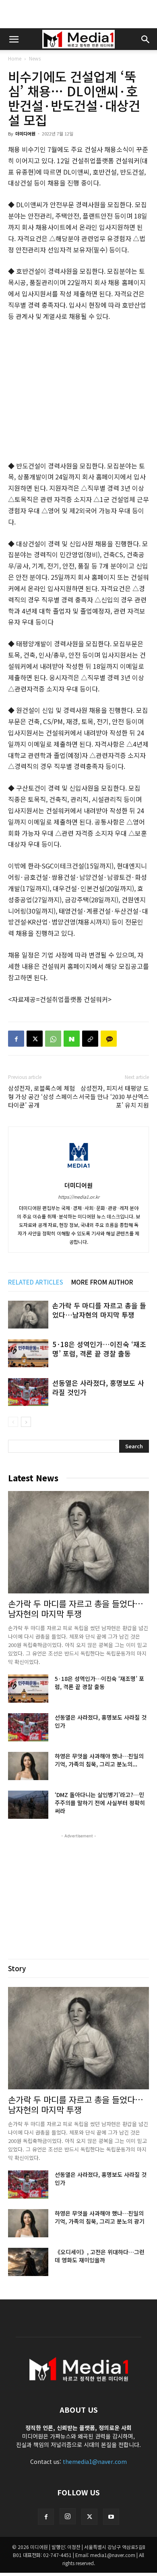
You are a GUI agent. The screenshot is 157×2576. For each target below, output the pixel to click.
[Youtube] (111, 2517)
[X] (35, 1039)
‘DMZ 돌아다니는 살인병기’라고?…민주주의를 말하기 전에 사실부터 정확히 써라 (100, 1803)
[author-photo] (78, 1174)
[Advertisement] (78, 14)
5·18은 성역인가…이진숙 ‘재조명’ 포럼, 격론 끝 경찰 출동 (99, 1349)
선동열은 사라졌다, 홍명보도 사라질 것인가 (98, 1387)
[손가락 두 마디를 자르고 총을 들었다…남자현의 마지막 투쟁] (28, 1315)
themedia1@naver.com (95, 2461)
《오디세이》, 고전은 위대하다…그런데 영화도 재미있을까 (100, 2256)
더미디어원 (25, 133)
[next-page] (26, 1422)
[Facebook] (16, 1039)
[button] (14, 39)
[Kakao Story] (109, 1039)
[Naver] (72, 1039)
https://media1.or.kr (79, 1197)
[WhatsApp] (53, 1039)
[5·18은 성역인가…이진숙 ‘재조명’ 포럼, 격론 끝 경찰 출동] (28, 1353)
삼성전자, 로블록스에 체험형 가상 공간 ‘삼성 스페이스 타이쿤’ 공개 (43, 1096)
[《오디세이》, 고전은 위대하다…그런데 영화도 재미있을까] (28, 2262)
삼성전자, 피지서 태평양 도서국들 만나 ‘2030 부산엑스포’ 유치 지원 (114, 1096)
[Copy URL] (90, 1039)
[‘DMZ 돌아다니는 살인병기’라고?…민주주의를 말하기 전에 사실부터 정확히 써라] (28, 1805)
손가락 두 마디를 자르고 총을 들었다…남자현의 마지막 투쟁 (99, 1310)
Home (15, 58)
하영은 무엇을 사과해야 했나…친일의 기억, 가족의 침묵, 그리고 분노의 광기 (100, 2217)
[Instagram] (68, 2516)
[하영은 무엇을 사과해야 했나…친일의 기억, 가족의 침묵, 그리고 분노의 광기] (28, 1766)
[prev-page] (13, 1422)
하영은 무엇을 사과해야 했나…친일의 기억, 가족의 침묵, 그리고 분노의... (99, 1760)
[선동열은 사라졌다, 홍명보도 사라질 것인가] (28, 1392)
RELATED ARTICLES (36, 1282)
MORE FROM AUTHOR (102, 1282)
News (35, 58)
